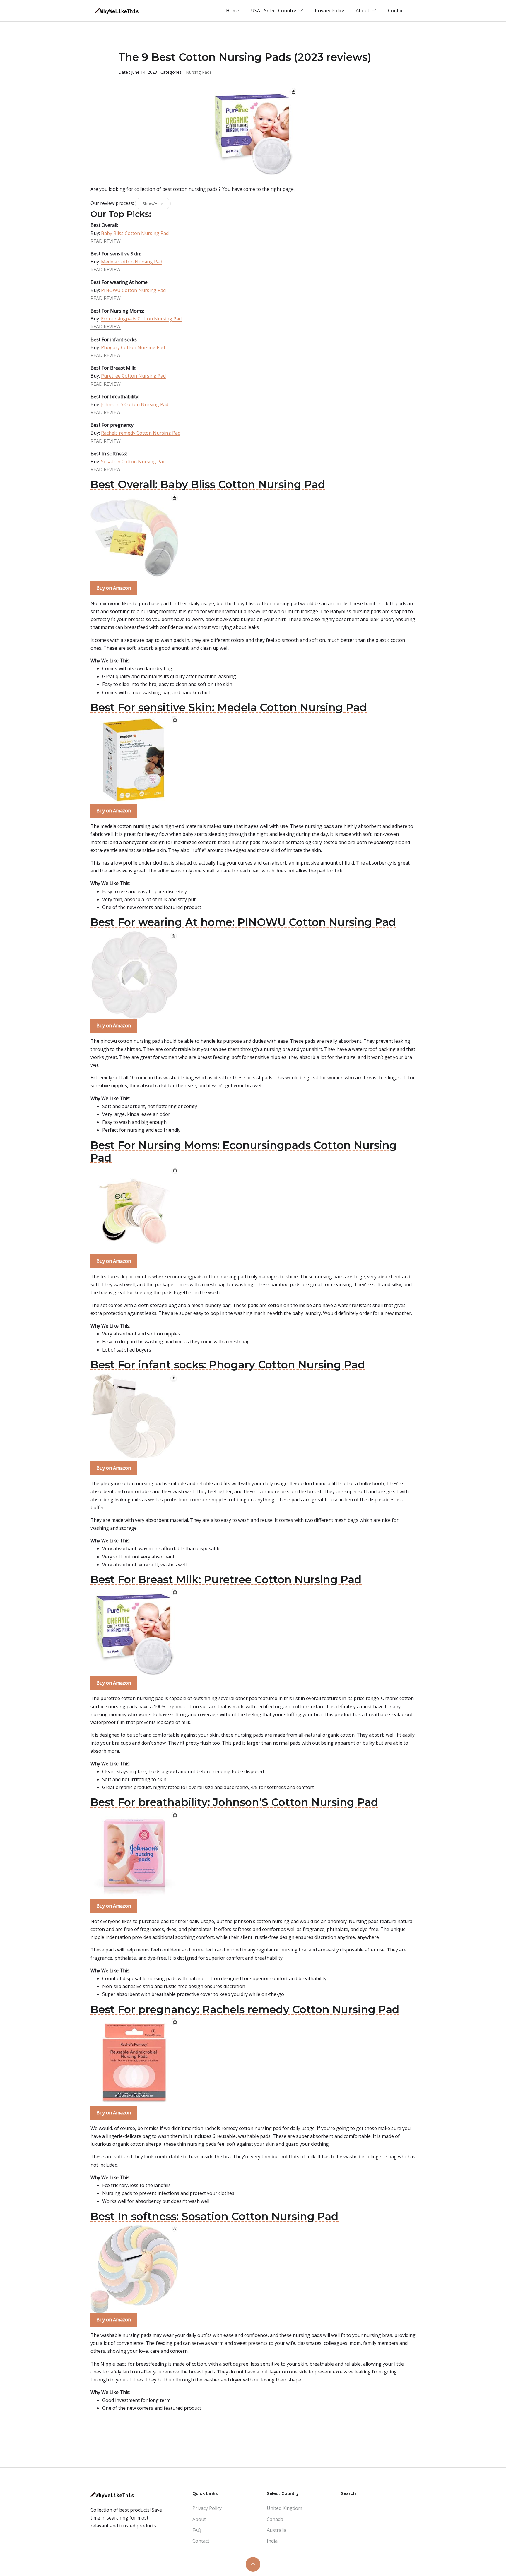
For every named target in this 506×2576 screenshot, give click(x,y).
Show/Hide (153, 204)
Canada (275, 2519)
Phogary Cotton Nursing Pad (133, 347)
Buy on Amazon (114, 588)
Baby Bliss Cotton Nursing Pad (135, 233)
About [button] (363, 11)
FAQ (197, 2530)
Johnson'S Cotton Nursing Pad (135, 404)
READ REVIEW (106, 241)
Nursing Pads (199, 72)
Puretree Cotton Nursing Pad (133, 376)
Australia (277, 2530)
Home (233, 11)
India (272, 2541)
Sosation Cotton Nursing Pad (133, 462)
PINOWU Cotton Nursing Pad (133, 290)
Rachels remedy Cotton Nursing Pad (141, 433)
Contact (396, 11)
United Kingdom (284, 2508)
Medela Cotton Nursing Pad (132, 262)
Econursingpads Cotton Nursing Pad (141, 319)
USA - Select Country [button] (274, 11)
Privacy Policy (329, 11)
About (199, 2519)
